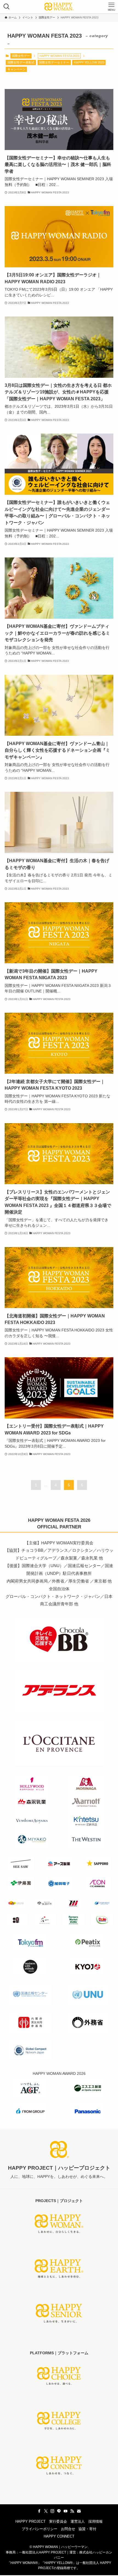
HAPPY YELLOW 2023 (89, 62)
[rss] (72, 2511)
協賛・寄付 (87, 2529)
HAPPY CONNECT (59, 2536)
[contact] (79, 2511)
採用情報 (95, 2521)
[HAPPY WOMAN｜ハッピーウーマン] (59, 7)
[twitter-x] (46, 2511)
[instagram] (52, 2511)
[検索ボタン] (7, 7)
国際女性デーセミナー (54, 62)
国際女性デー (21, 56)
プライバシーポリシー (40, 2529)
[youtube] (66, 2511)
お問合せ (68, 2529)
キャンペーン (16, 69)
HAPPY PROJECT (30, 2521)
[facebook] (39, 2511)
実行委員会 (58, 2521)
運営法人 (78, 2521)
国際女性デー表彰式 (21, 62)
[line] (59, 2511)
